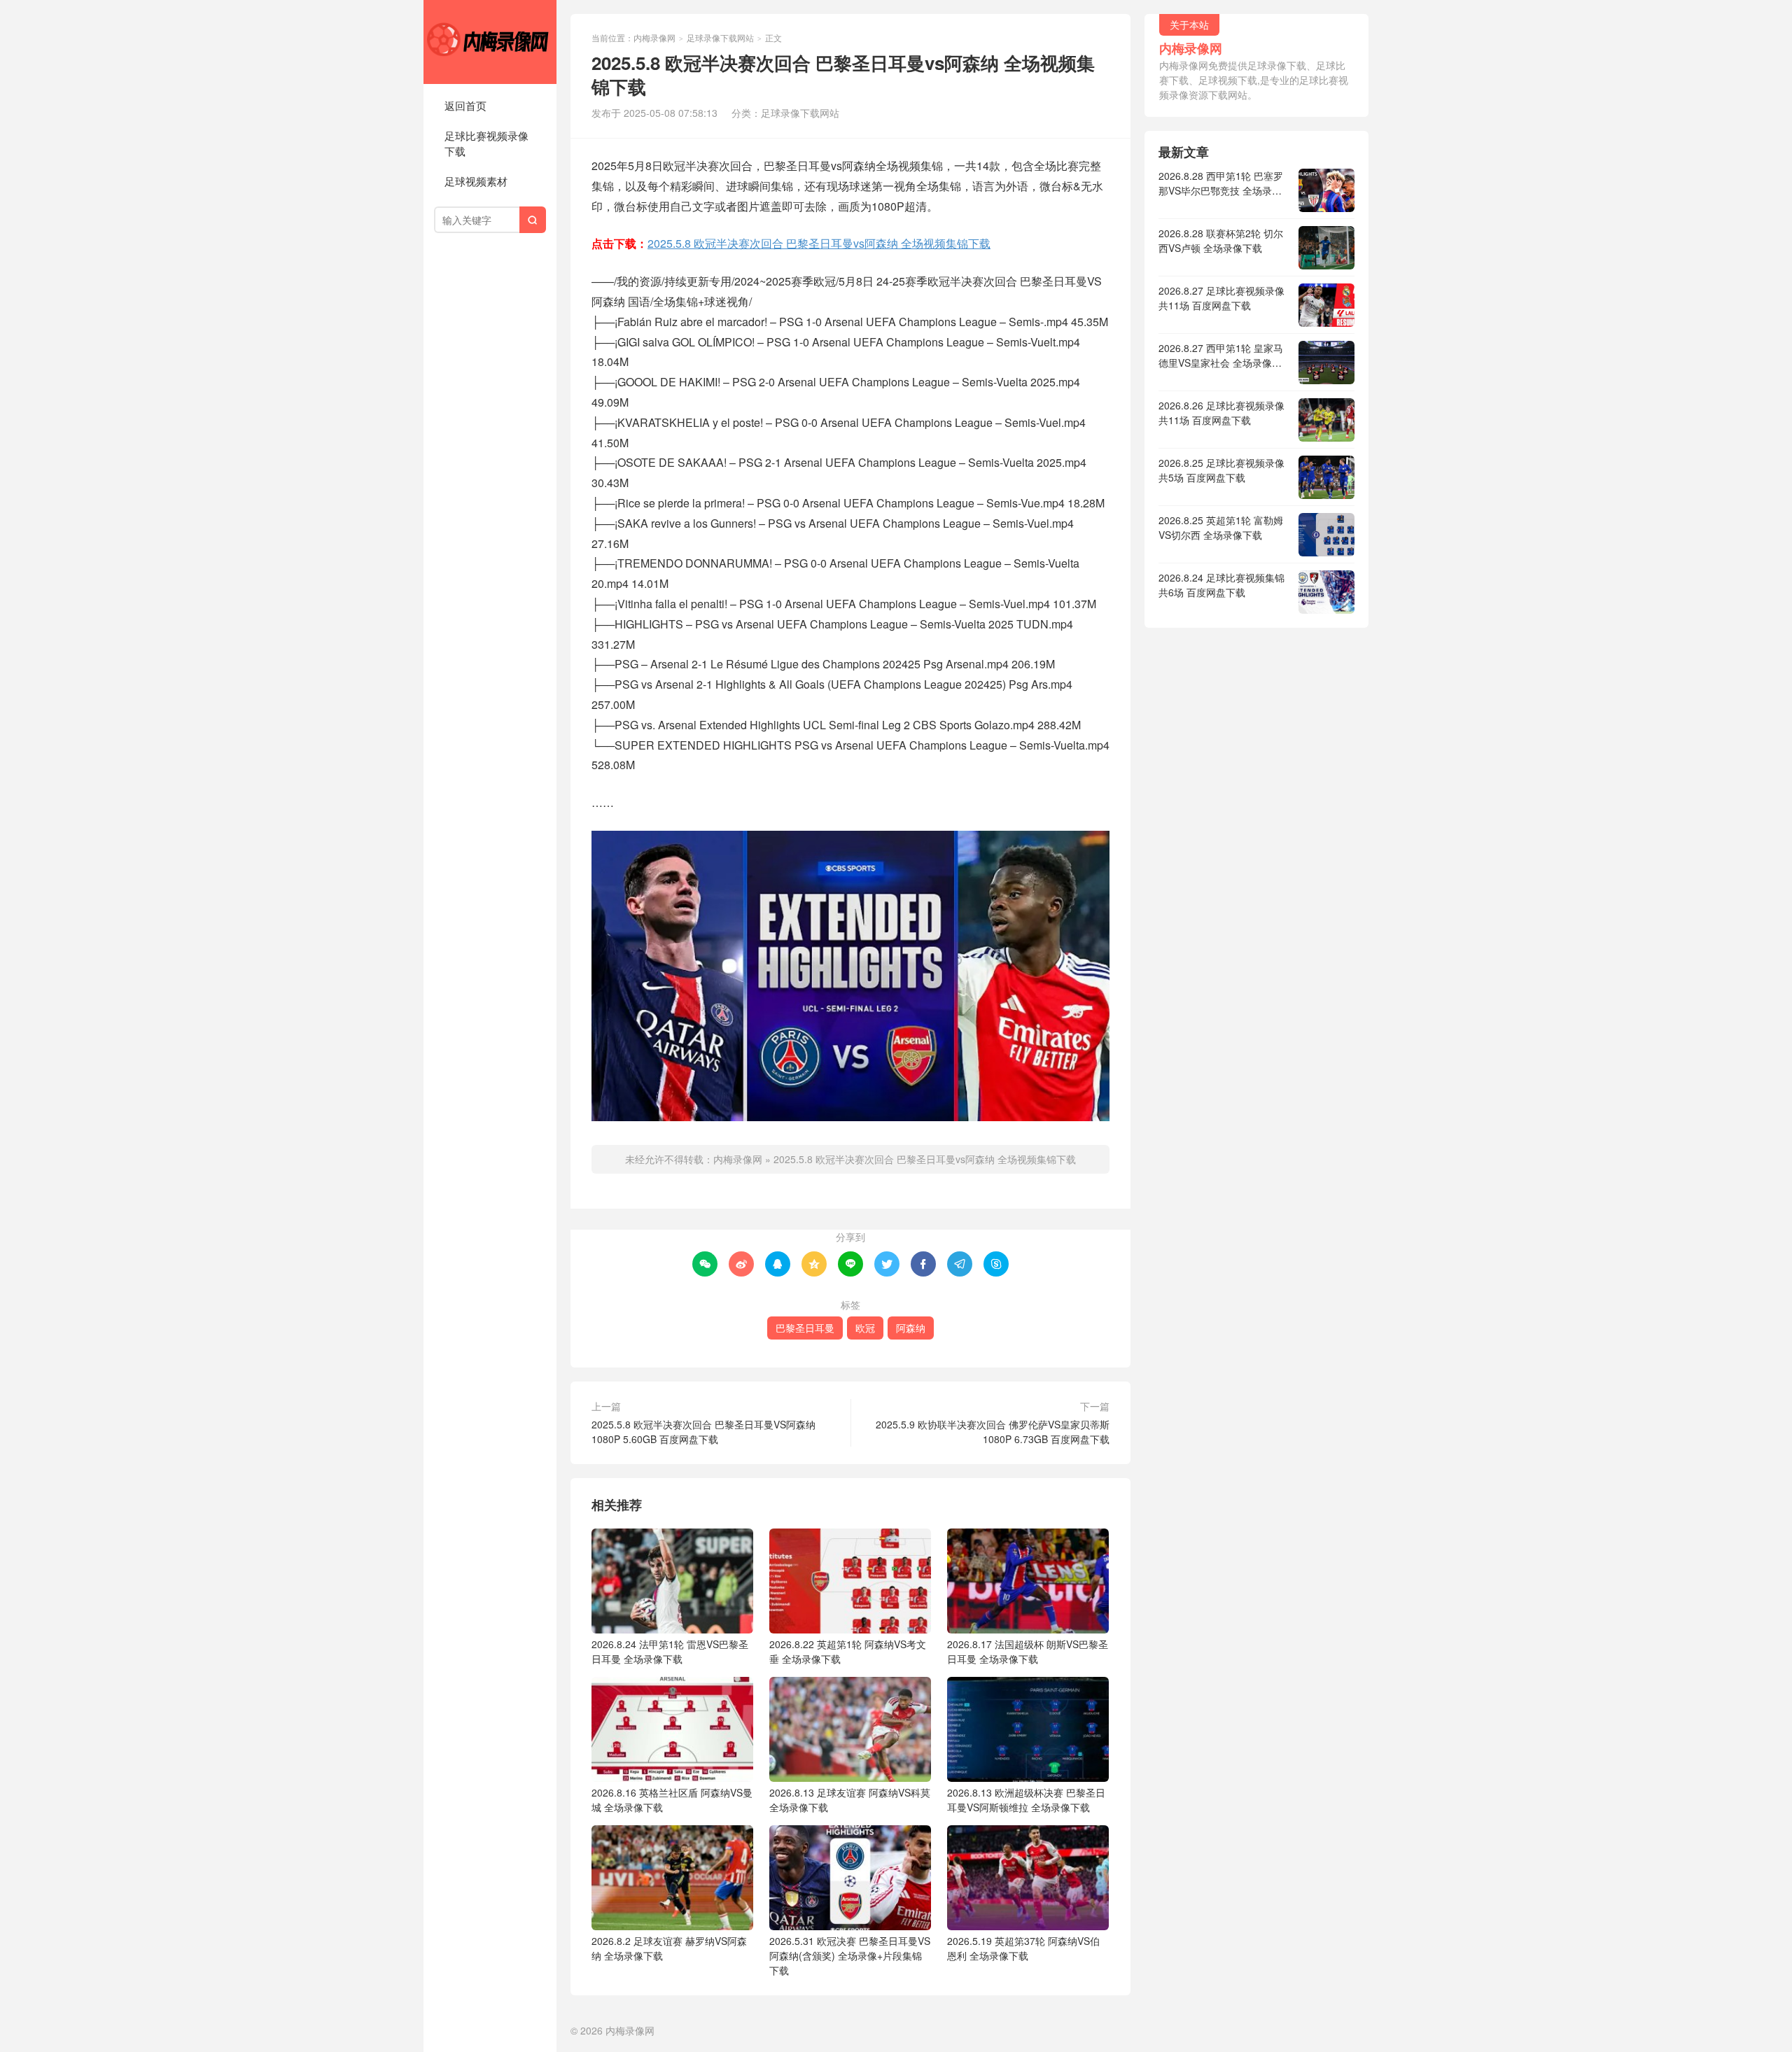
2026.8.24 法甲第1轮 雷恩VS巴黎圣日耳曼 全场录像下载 (670, 1651)
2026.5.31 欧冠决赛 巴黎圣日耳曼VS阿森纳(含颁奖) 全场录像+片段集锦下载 (850, 1955)
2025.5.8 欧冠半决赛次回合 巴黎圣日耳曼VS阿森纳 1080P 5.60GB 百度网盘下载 (703, 1432)
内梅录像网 (490, 42)
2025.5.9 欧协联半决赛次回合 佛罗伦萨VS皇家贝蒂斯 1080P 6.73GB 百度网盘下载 (993, 1432)
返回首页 (465, 105)
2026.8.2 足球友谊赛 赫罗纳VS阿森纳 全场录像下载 (669, 1948)
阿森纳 (911, 1328)
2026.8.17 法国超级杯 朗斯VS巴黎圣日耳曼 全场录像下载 (1028, 1651)
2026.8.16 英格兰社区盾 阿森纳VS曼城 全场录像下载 (672, 1800)
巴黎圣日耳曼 (805, 1328)
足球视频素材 (476, 181)
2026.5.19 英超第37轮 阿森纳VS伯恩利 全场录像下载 (1023, 1948)
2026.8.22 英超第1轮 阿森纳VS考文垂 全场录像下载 (848, 1651)
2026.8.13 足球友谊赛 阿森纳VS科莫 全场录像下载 (850, 1800)
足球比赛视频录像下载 (486, 143)
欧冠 (865, 1328)
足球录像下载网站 (720, 37)
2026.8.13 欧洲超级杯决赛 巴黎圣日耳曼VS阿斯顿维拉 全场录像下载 (1026, 1800)
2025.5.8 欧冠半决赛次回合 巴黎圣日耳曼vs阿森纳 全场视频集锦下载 (819, 243)
